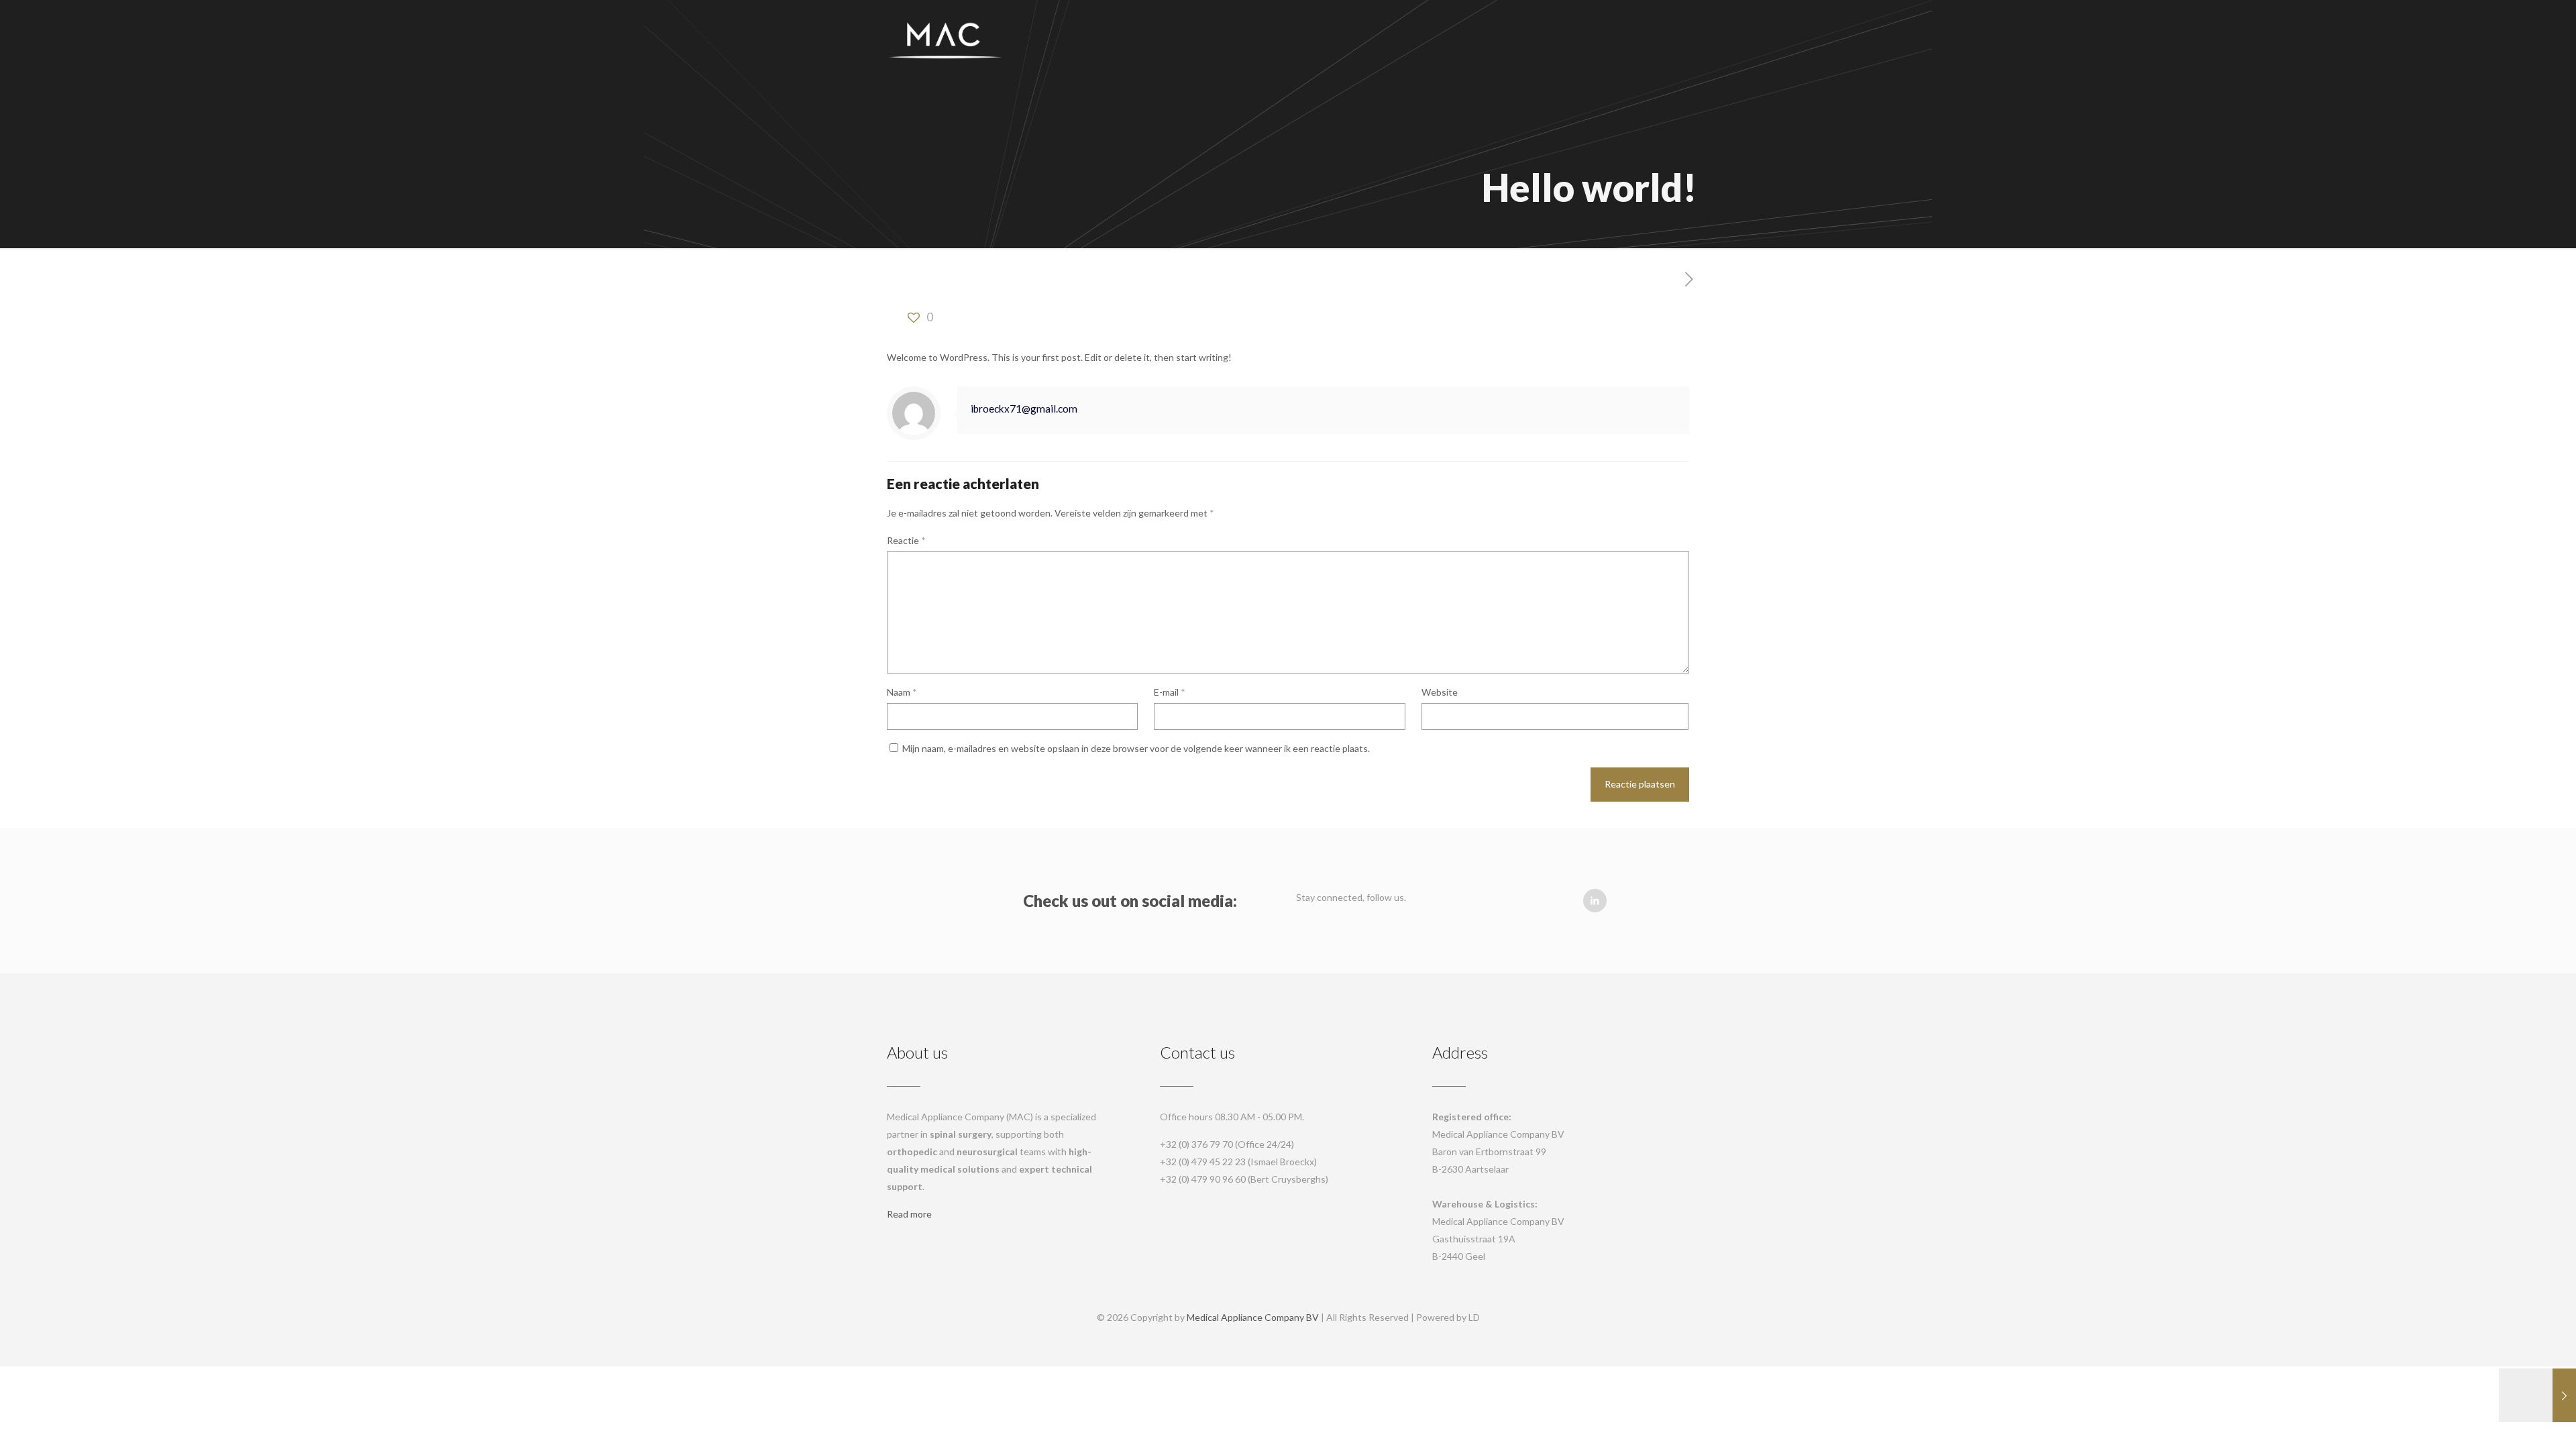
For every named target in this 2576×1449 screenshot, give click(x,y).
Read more (909, 1214)
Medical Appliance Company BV (1253, 1317)
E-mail (1170, 692)
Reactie (906, 540)
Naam (902, 692)
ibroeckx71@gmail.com (1024, 409)
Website (1440, 692)
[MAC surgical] (946, 40)
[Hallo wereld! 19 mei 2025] (2537, 1395)
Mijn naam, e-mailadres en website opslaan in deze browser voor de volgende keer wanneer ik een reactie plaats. (1136, 748)
